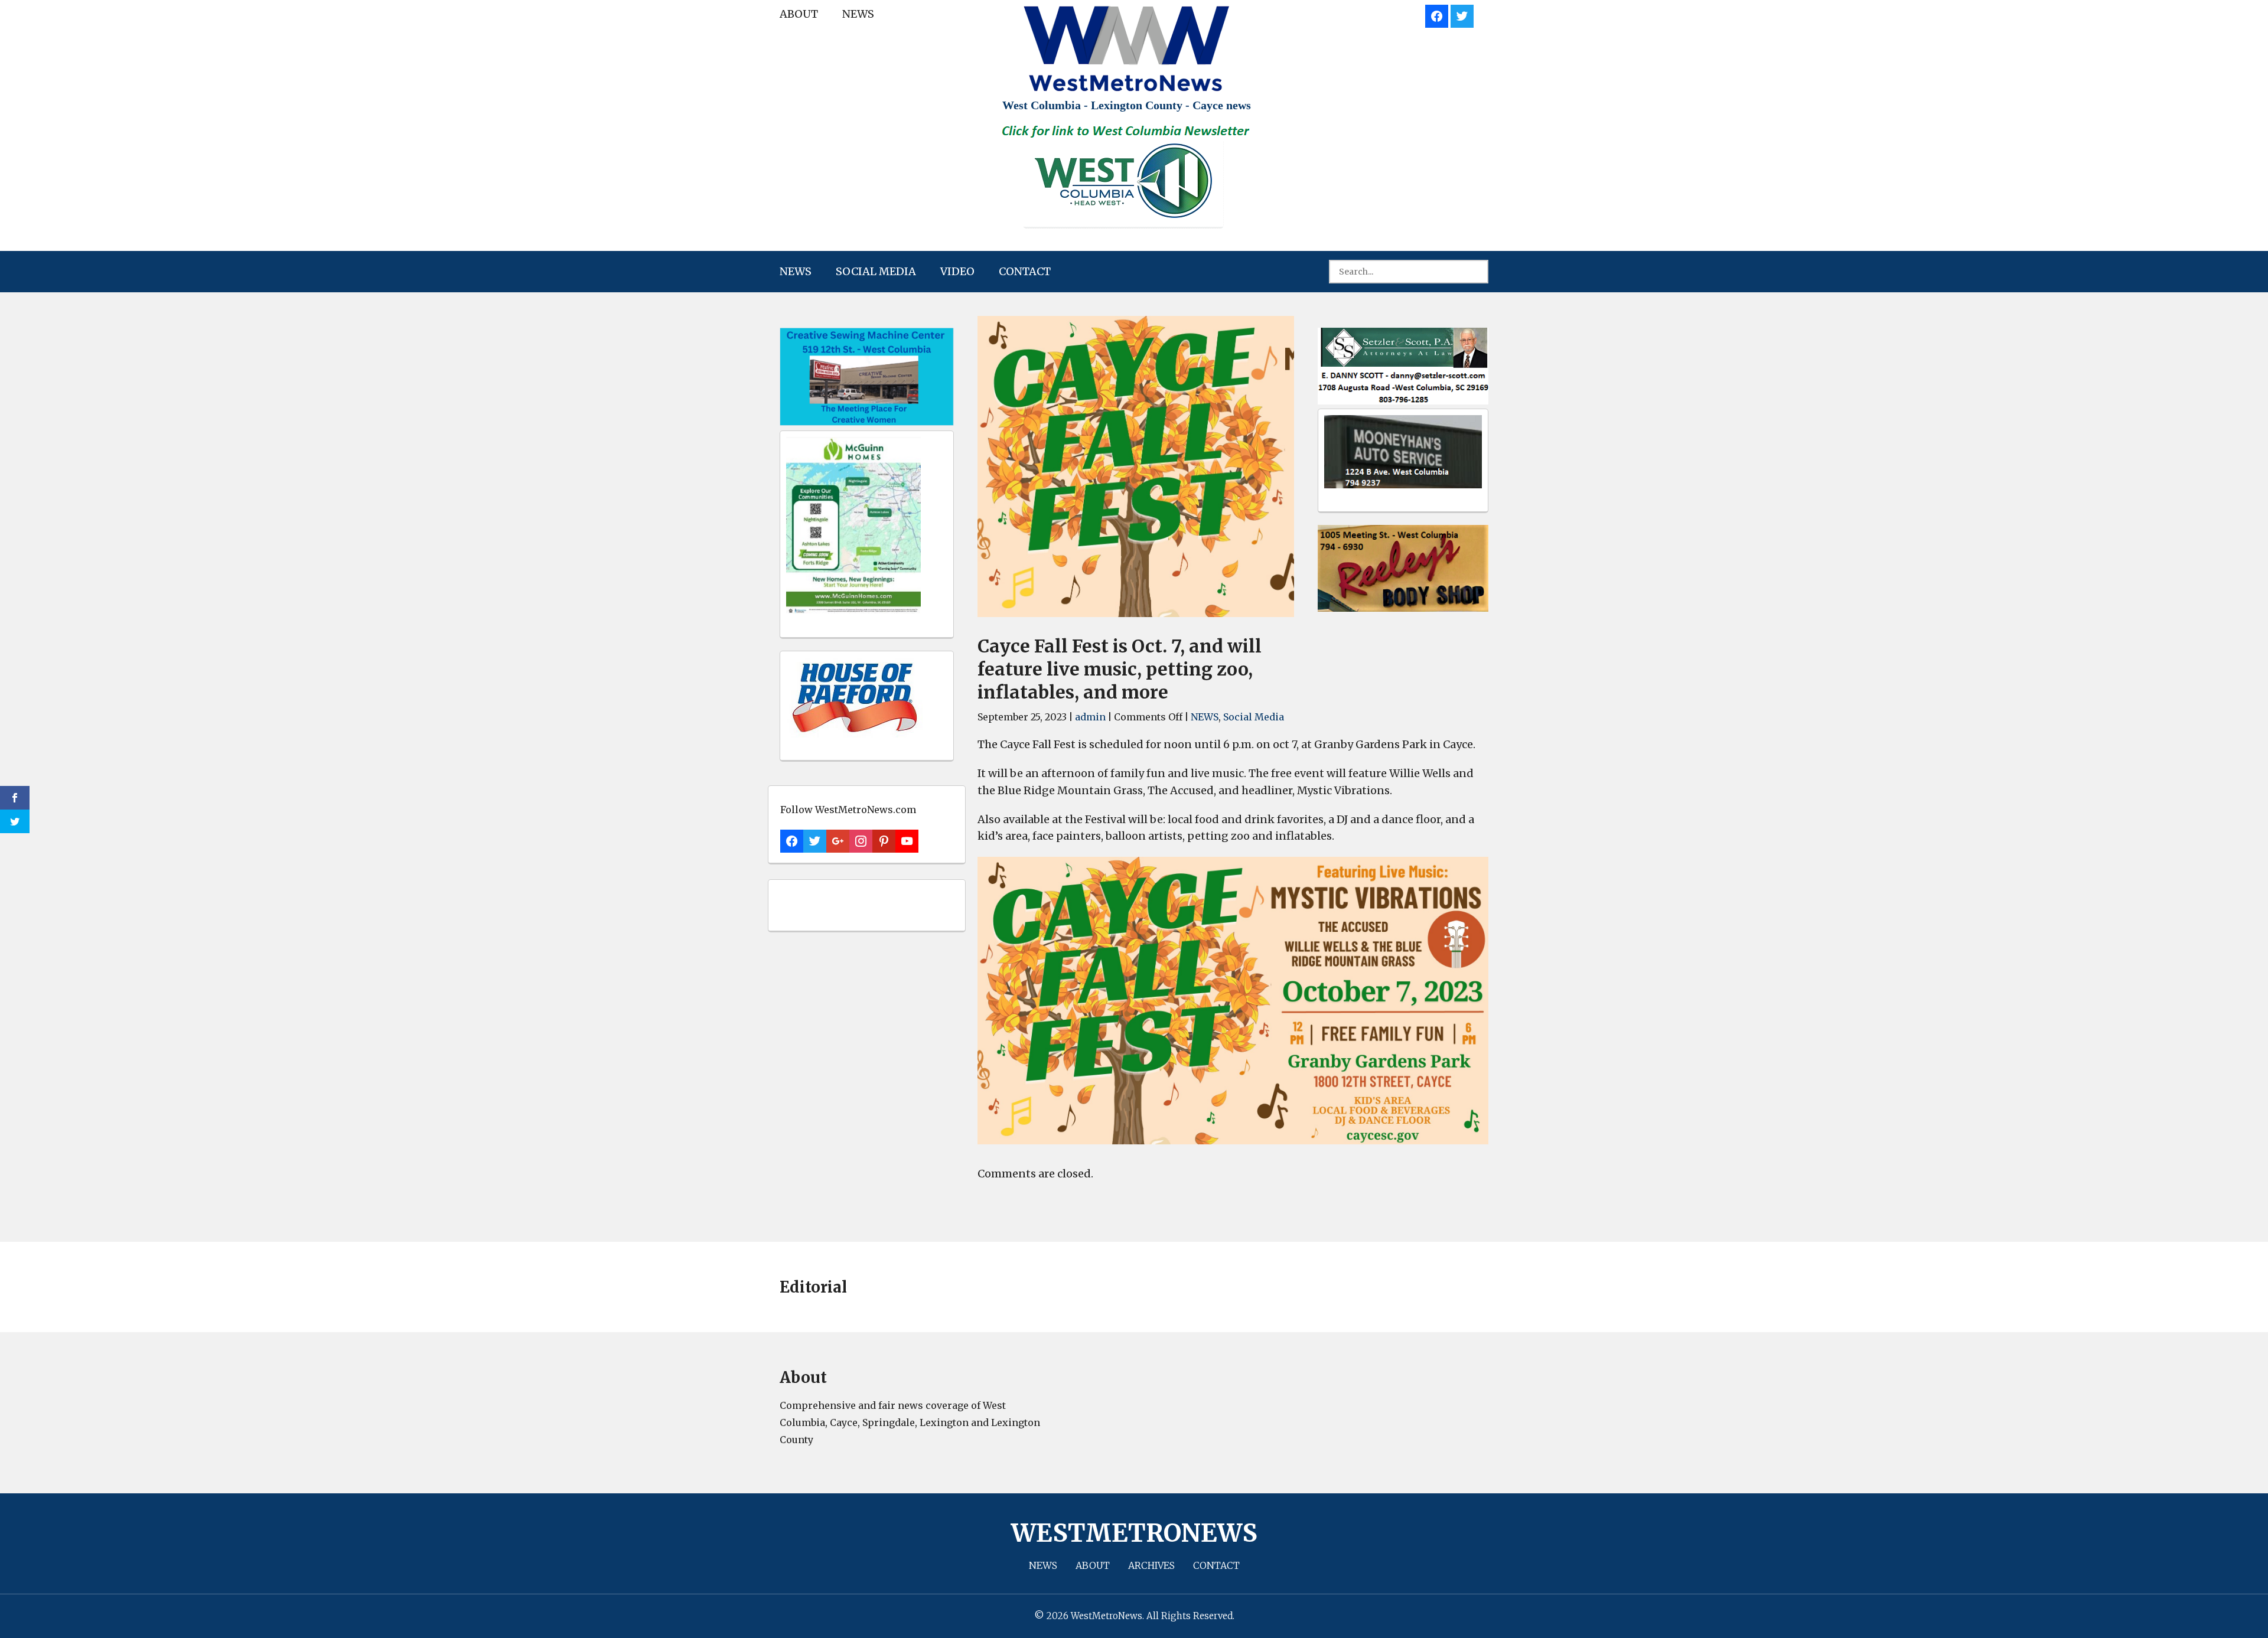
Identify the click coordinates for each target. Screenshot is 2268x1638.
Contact (1025, 271)
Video (957, 271)
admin (1090, 717)
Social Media (876, 271)
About (799, 14)
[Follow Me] (1462, 14)
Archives (1151, 1565)
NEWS (858, 14)
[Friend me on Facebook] (1437, 14)
